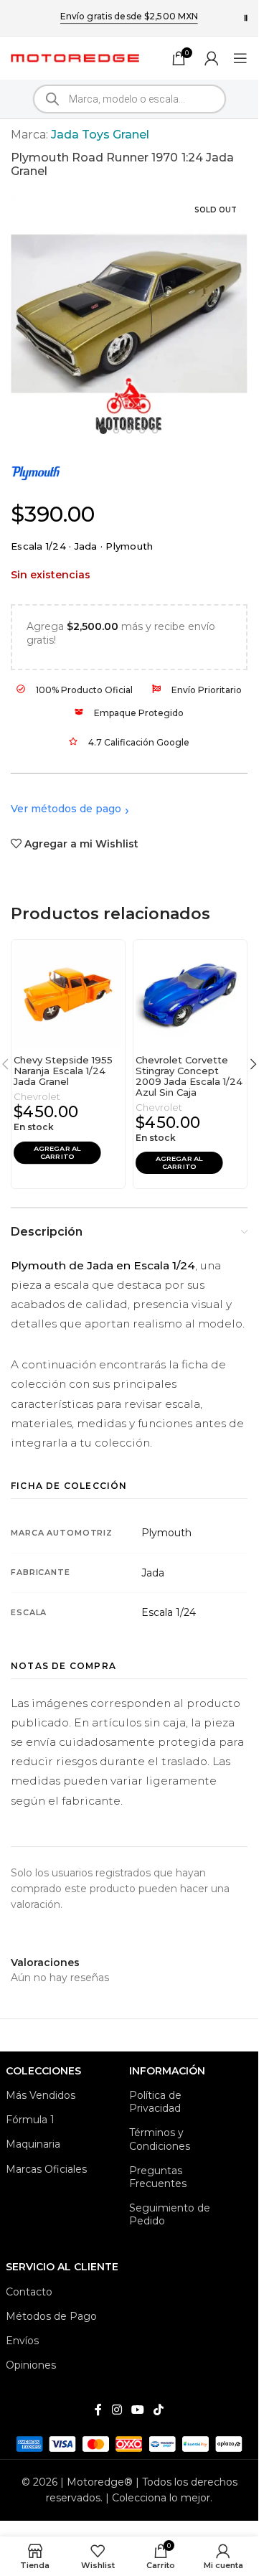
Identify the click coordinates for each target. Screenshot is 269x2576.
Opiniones (31, 2365)
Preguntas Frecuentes (158, 2177)
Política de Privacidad (155, 2102)
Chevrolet (37, 1096)
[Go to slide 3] (129, 431)
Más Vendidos (41, 2095)
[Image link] (129, 2443)
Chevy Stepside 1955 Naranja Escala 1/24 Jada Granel (63, 1071)
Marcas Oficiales (46, 2169)
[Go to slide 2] (117, 431)
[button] (57, 1152)
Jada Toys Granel (100, 135)
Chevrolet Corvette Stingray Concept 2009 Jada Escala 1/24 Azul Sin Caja (189, 1076)
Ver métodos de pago (66, 809)
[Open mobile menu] (240, 58)
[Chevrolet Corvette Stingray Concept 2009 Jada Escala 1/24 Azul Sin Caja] (190, 995)
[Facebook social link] (98, 2410)
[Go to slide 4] (142, 431)
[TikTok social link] (159, 2410)
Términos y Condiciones (160, 2139)
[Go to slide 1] (103, 431)
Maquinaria (33, 2144)
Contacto (29, 2292)
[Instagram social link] (117, 2410)
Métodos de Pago (51, 2316)
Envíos (22, 2341)
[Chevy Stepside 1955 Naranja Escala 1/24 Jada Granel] (68, 995)
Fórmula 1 (30, 2120)
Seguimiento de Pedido (170, 2214)
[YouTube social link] (137, 2410)
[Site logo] (75, 57)
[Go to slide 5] (155, 431)
